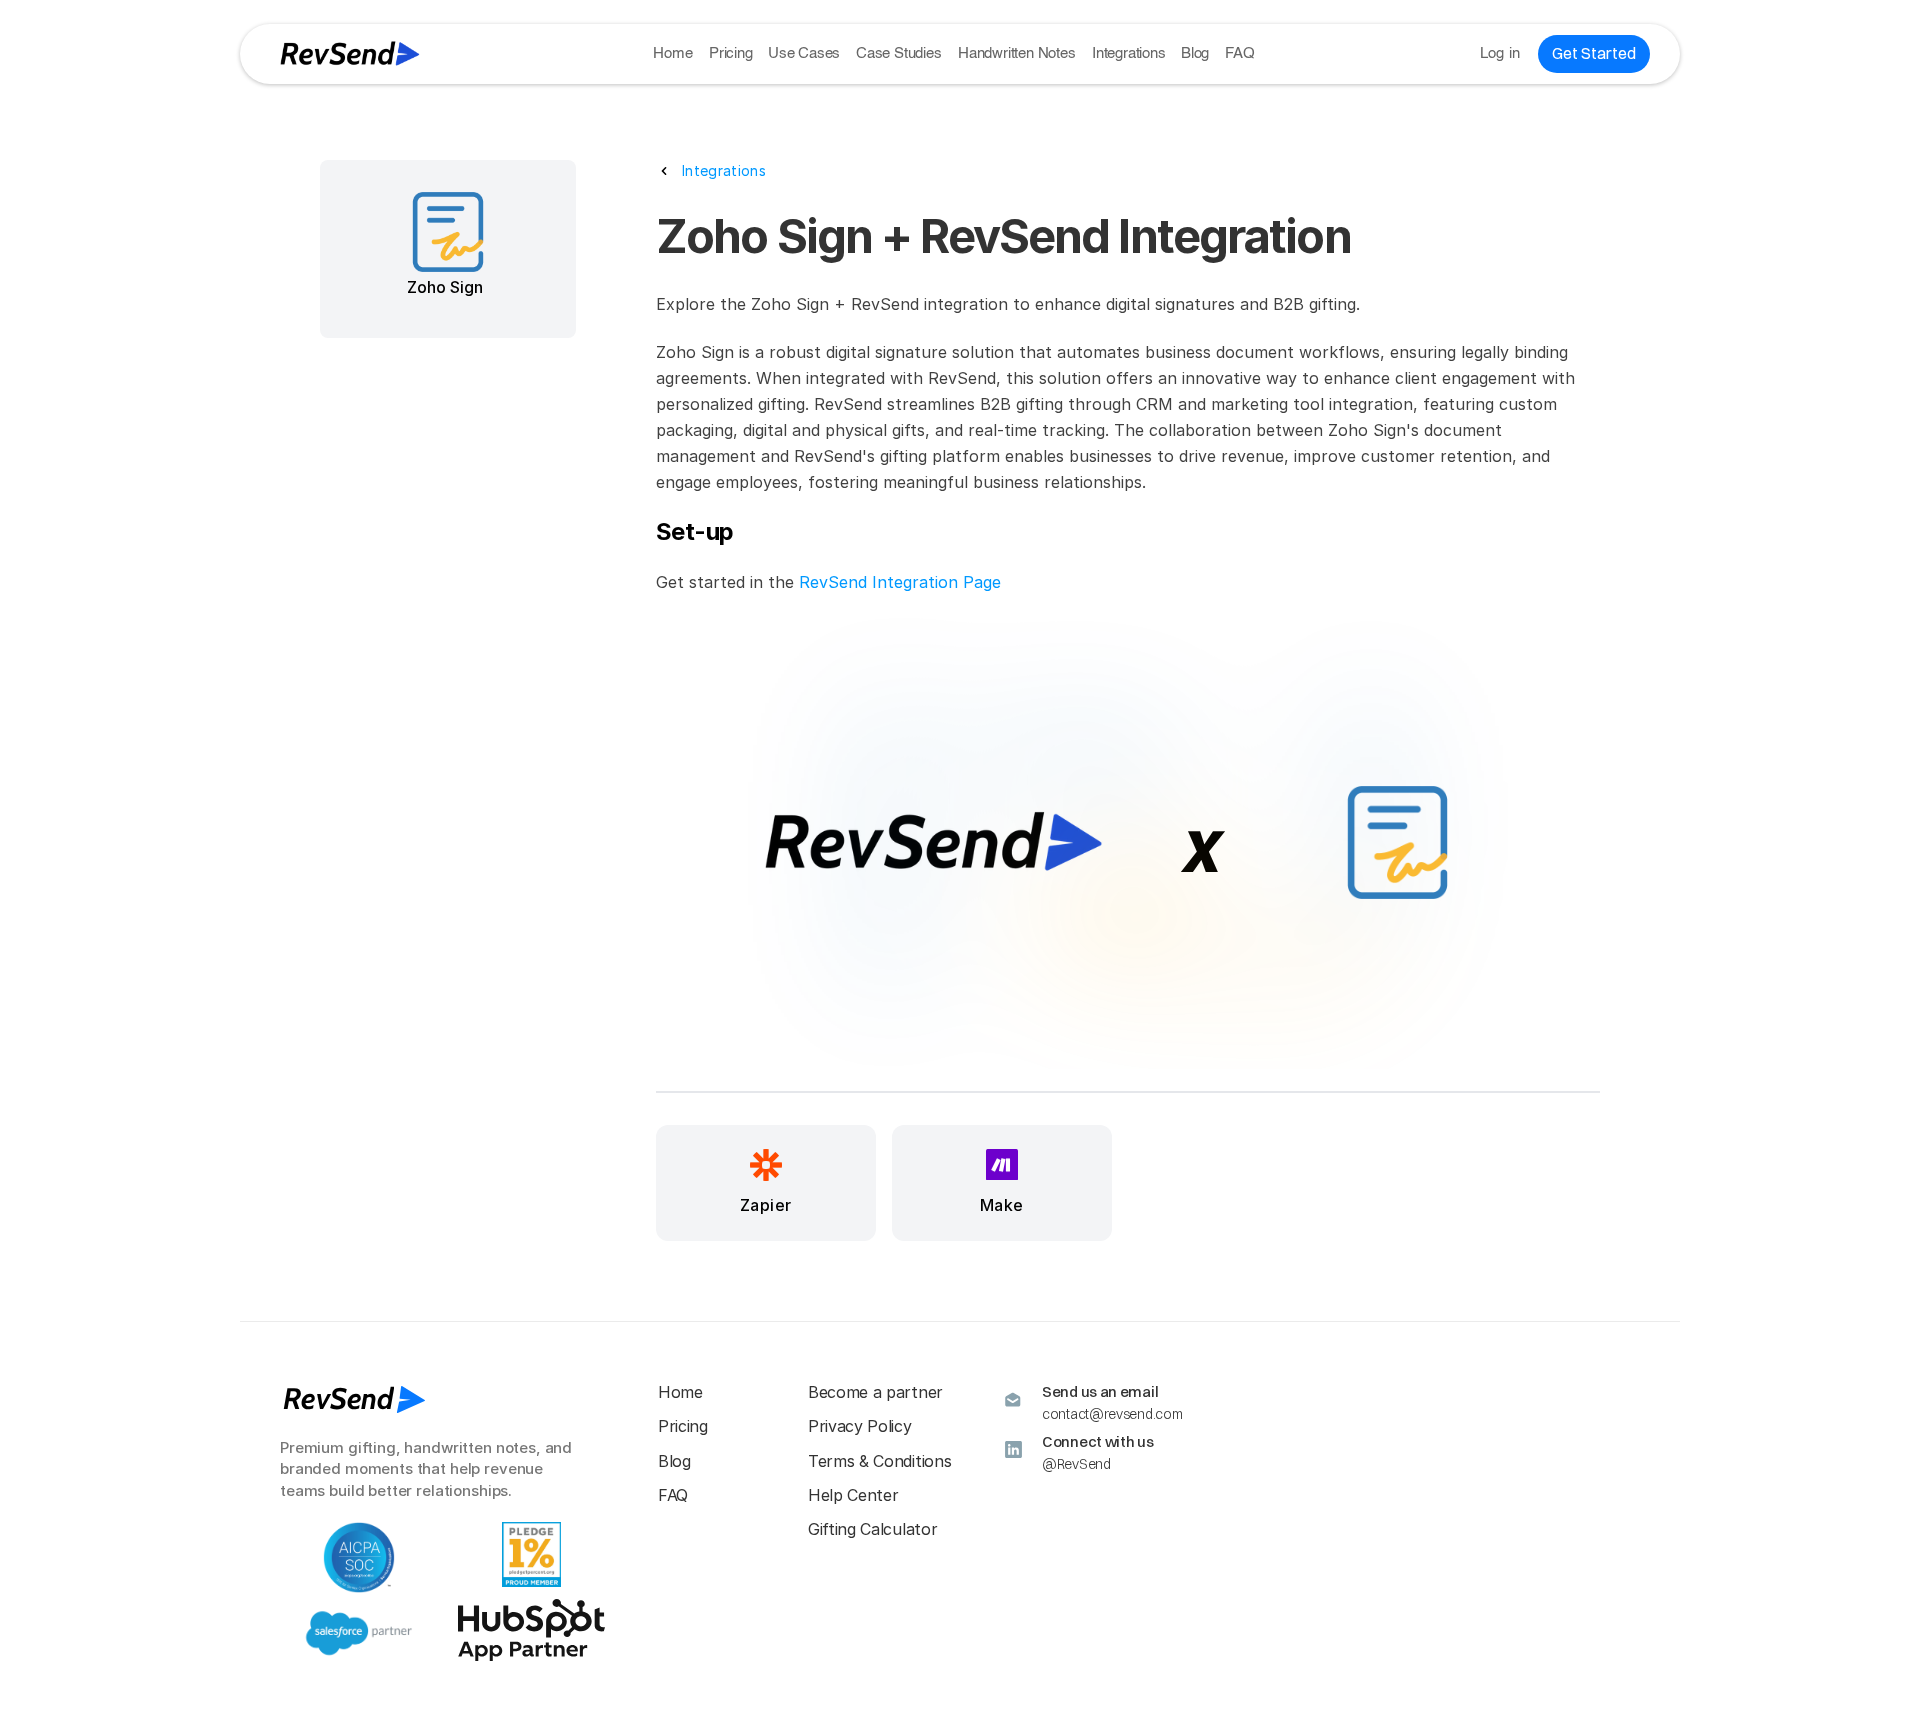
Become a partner (875, 1392)
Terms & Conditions (879, 1461)
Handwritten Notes (1017, 53)
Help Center (853, 1495)
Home (672, 53)
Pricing (731, 53)
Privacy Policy (860, 1426)
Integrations (1129, 53)
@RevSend (1076, 1464)
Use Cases (804, 53)
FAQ (1239, 53)
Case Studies (899, 53)
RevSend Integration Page (900, 582)
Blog (1195, 53)
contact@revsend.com (1112, 1414)
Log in (1500, 53)
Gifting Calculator (872, 1529)
